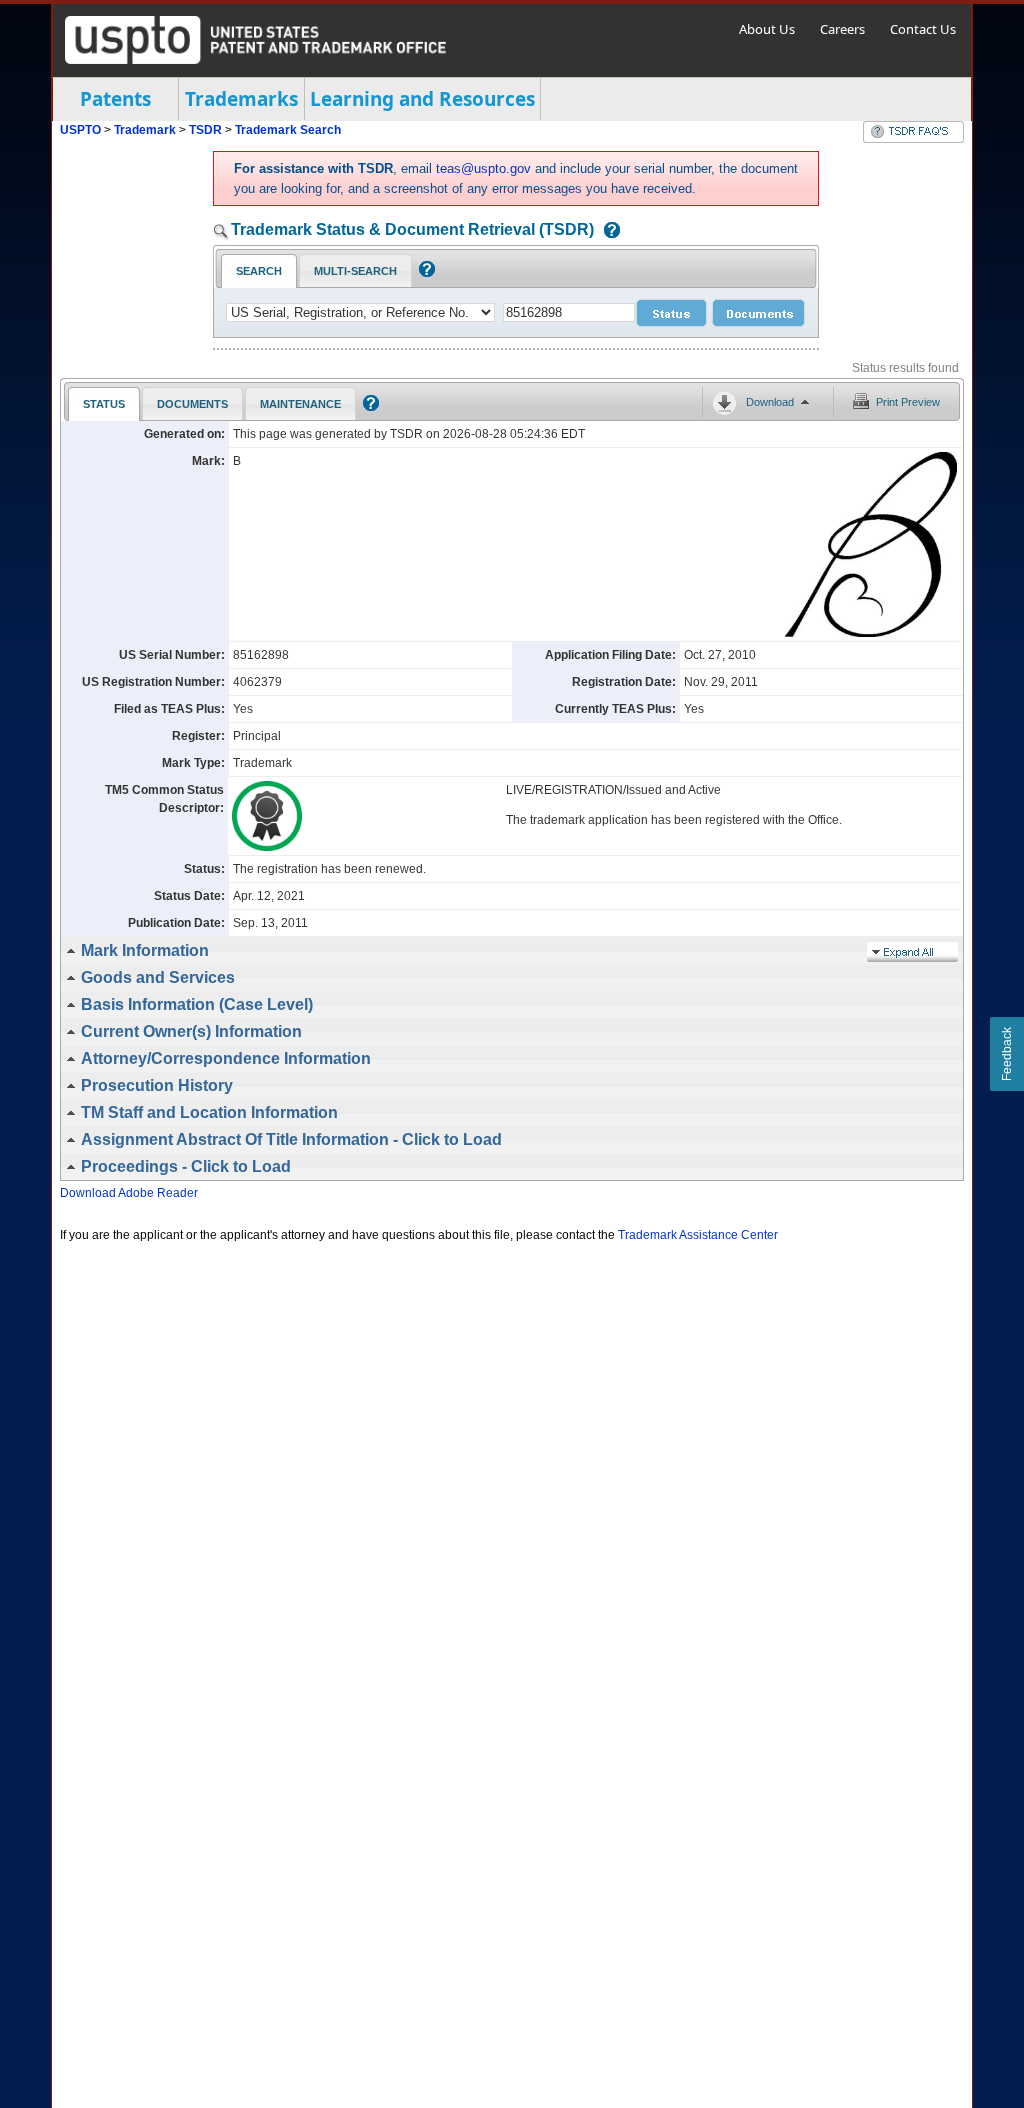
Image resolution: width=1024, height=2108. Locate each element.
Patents (115, 99)
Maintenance (300, 404)
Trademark (145, 130)
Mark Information (145, 950)
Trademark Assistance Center (698, 1235)
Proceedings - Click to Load (186, 1166)
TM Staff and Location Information (209, 1112)
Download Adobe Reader (129, 1193)
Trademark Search (288, 130)
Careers (842, 29)
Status (104, 404)
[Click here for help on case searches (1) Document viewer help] (607, 231)
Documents (192, 404)
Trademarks (241, 99)
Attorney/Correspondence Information (226, 1058)
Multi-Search (355, 271)
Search (259, 271)
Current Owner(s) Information (191, 1031)
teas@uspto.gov (483, 168)
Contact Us (923, 29)
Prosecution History (157, 1085)
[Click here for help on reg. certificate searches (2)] (424, 273)
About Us (767, 29)
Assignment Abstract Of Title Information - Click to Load (291, 1139)
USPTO (80, 130)
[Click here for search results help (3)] (368, 407)
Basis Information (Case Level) (197, 1004)
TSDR (207, 130)
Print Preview (908, 402)
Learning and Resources (422, 99)
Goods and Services (158, 977)
